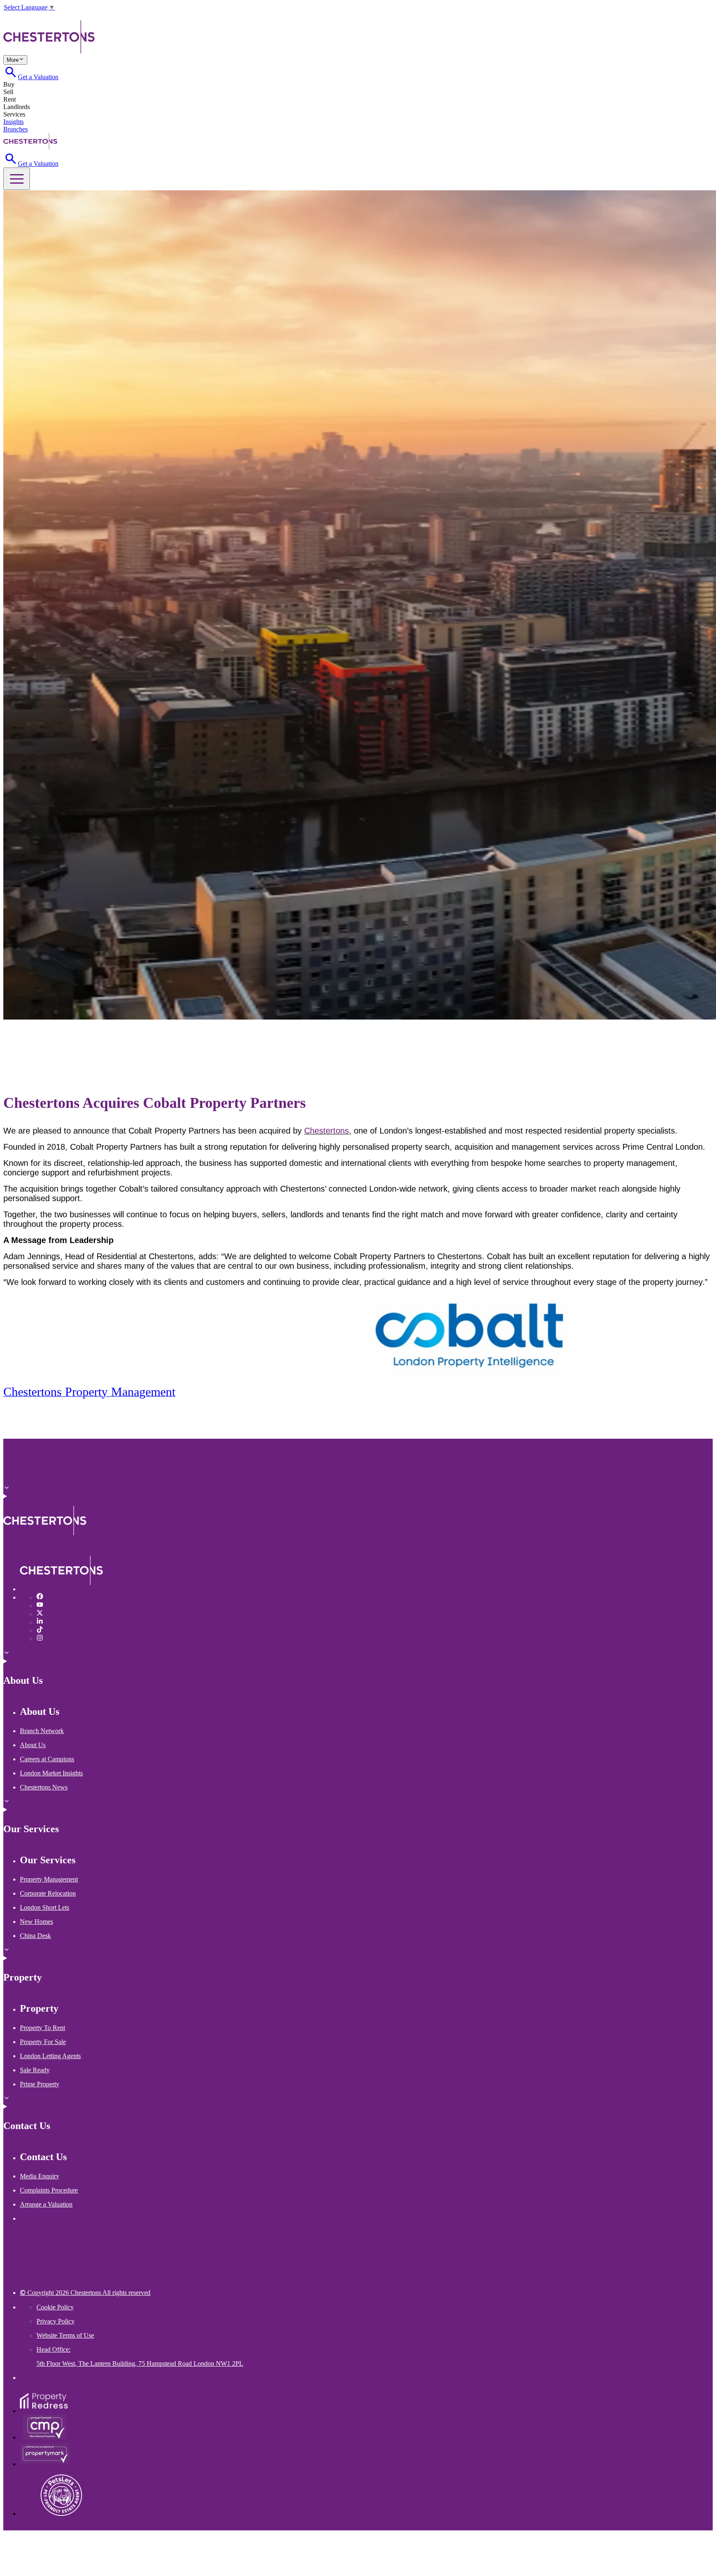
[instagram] (40, 1639)
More (13, 60)
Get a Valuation (38, 77)
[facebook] (40, 1597)
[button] (17, 179)
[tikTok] (40, 1630)
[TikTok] (37, 16)
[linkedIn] (40, 1622)
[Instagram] (44, 16)
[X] (22, 16)
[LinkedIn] (29, 16)
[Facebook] (7, 16)
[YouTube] (15, 16)
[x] (40, 1614)
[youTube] (40, 1606)
